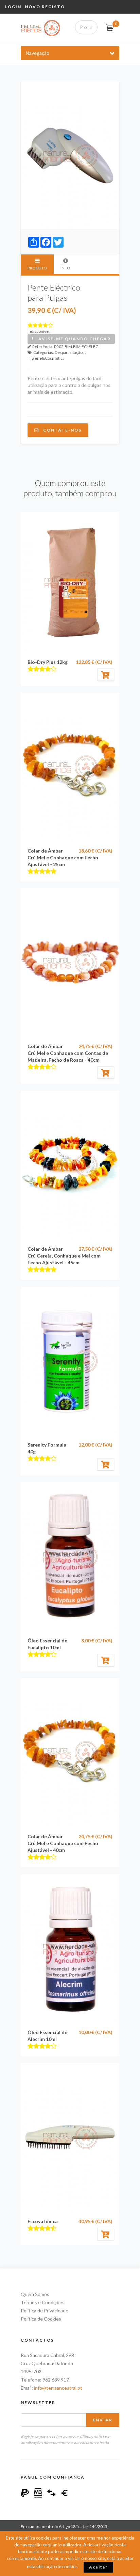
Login (13, 7)
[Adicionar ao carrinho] (106, 675)
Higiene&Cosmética (46, 358)
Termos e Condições (43, 2302)
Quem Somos (35, 2294)
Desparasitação (69, 352)
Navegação (38, 53)
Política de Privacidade (45, 2310)
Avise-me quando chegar (73, 339)
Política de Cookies (41, 2319)
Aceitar (98, 2567)
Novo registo (45, 7)
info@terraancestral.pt (58, 2388)
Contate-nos (60, 430)
